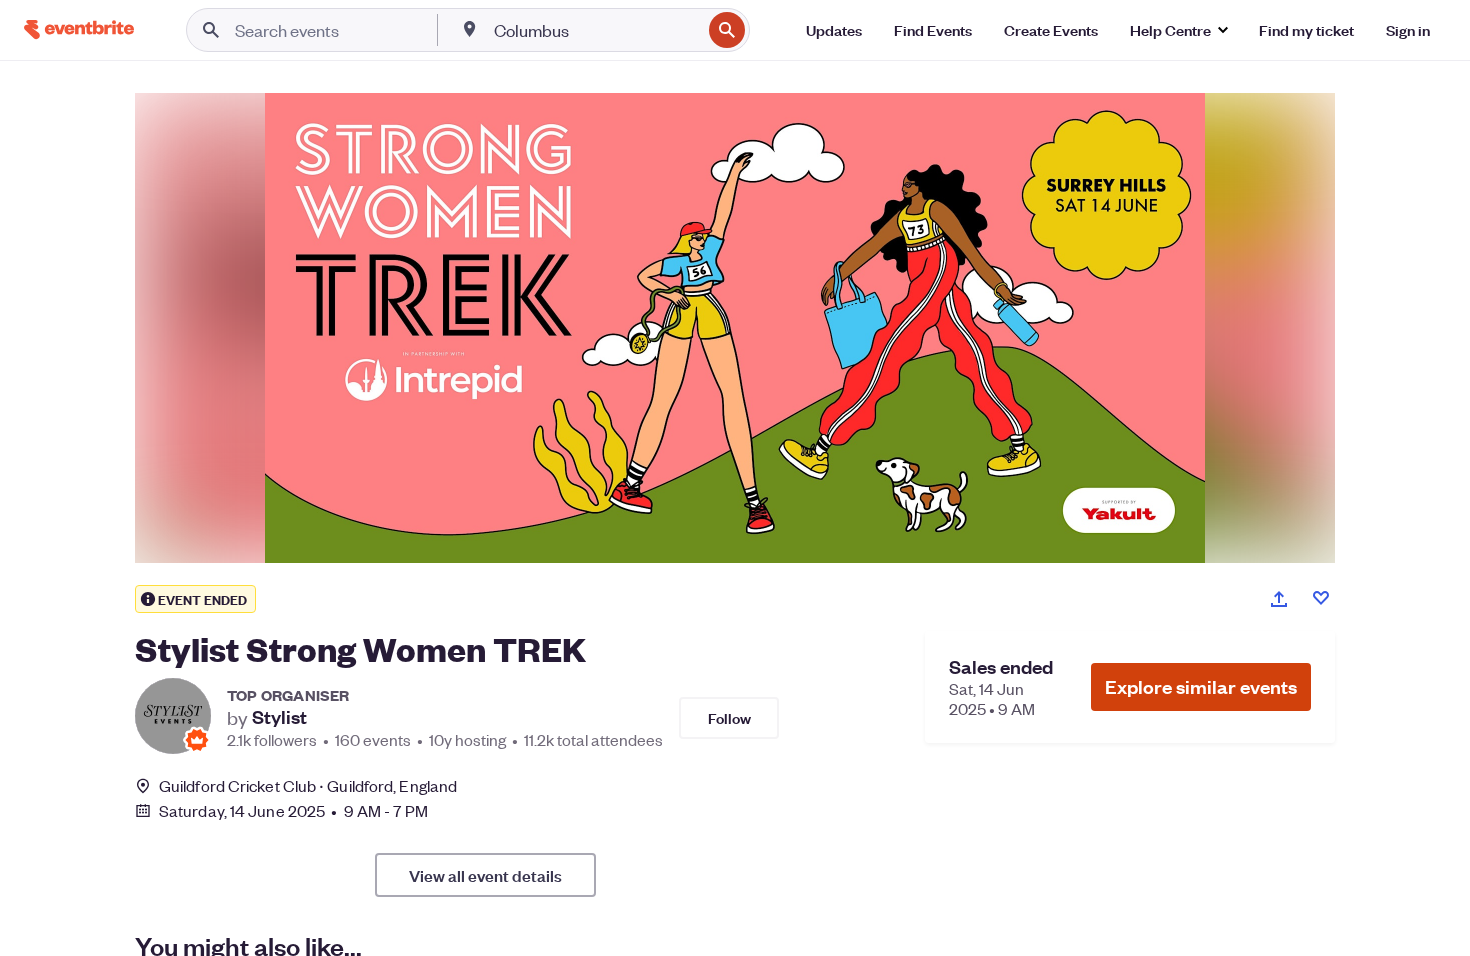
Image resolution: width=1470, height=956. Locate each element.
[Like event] (1321, 598)
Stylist (279, 717)
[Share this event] (1279, 599)
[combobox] (595, 30)
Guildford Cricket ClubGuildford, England (308, 785)
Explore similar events (1201, 686)
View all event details (485, 875)
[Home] (79, 29)
